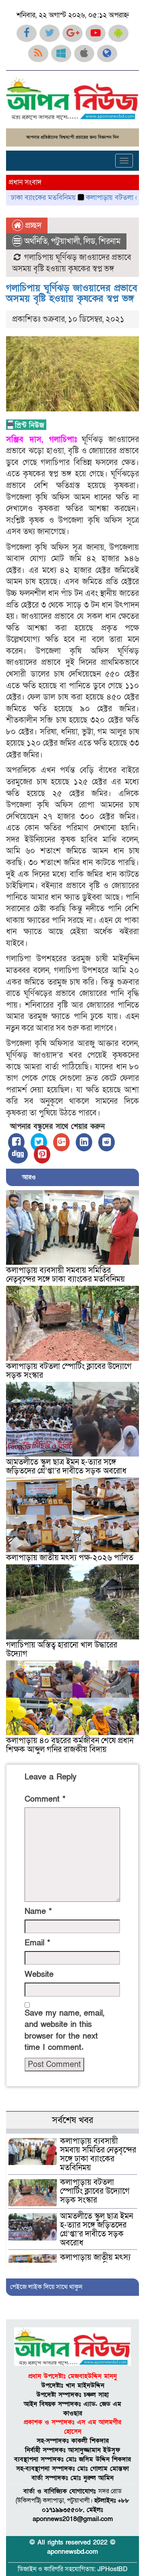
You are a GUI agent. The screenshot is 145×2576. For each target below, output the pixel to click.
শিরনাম (110, 241)
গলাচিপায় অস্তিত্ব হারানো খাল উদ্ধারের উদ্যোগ (62, 1650)
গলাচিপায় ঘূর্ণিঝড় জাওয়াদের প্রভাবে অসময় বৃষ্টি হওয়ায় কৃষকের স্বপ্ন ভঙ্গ (72, 293)
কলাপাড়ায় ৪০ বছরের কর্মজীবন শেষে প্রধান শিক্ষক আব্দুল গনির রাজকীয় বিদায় (70, 1745)
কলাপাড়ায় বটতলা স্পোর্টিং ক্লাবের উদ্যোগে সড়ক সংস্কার (69, 1371)
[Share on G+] (61, 1142)
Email (37, 1943)
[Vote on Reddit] (107, 1142)
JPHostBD (113, 2569)
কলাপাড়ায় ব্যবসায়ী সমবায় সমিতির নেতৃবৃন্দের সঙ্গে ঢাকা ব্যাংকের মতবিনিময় (65, 1275)
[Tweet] (39, 1142)
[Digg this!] (18, 1154)
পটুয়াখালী (65, 241)
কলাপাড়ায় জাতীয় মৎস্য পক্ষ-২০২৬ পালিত (70, 1558)
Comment (45, 1799)
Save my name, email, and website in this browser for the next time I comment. (64, 2031)
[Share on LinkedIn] (84, 1142)
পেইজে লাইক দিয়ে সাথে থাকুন (46, 2287)
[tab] (72, 2131)
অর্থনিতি (36, 241)
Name (38, 1912)
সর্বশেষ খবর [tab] (72, 2120)
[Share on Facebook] (16, 1142)
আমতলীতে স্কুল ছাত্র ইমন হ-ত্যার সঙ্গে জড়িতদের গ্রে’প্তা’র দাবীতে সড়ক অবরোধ (66, 1467)
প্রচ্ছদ (32, 226)
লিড (89, 241)
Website (39, 1974)
